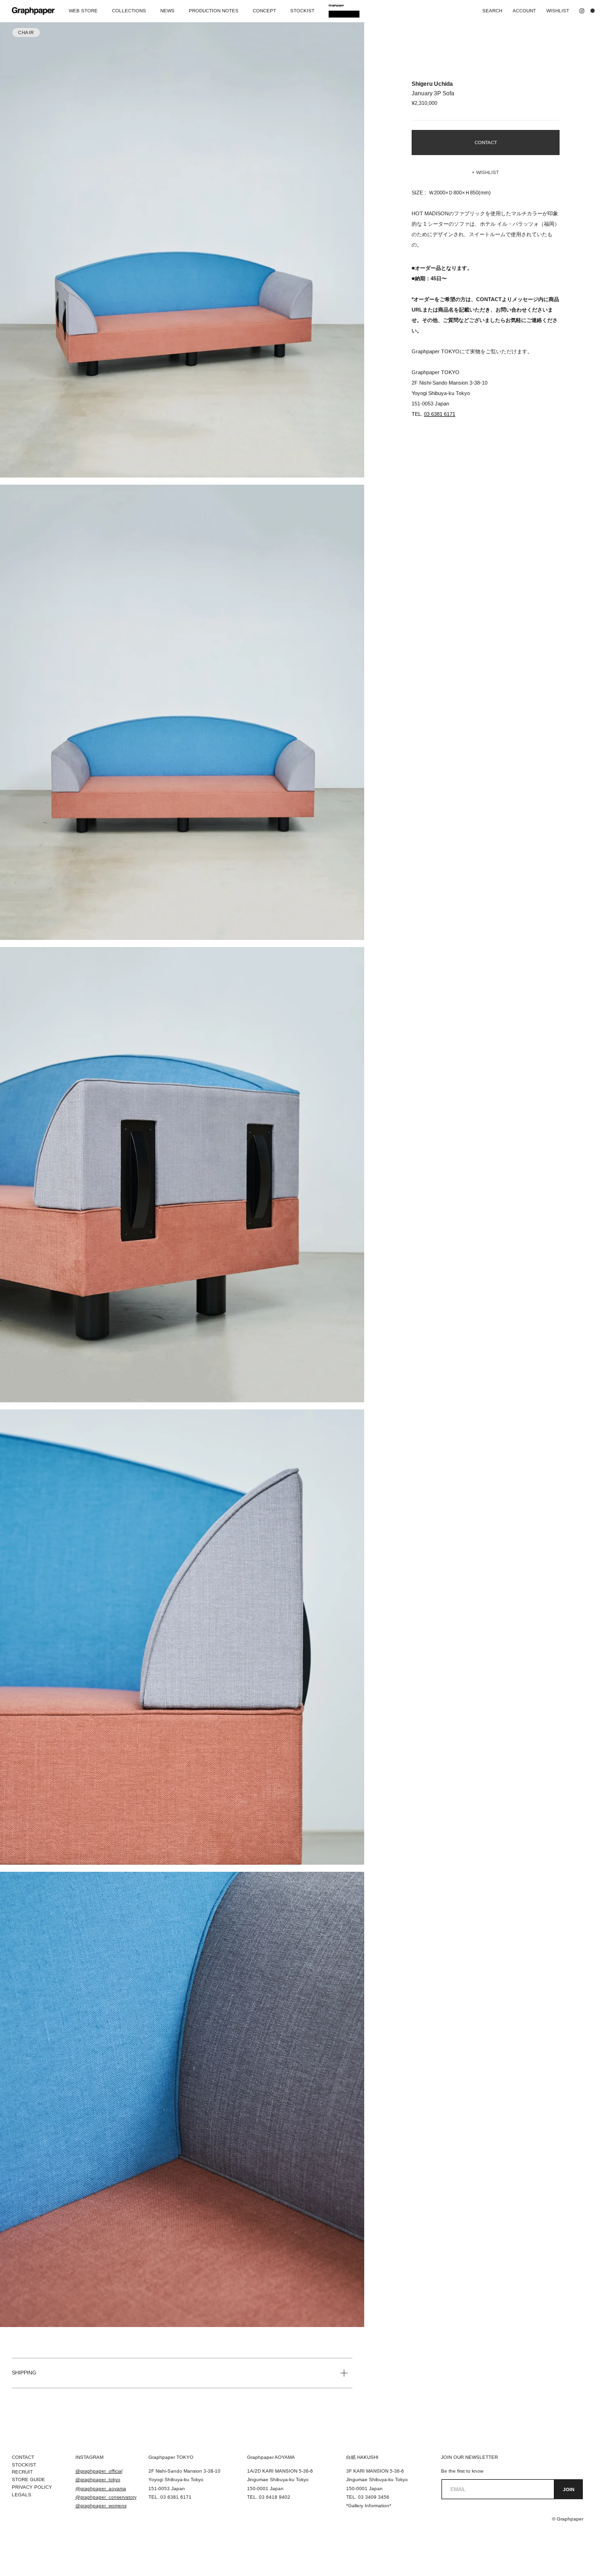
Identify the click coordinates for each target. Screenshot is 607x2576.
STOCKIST (24, 2465)
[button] (486, 173)
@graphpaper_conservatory (106, 2497)
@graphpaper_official (99, 2471)
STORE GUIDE (28, 2479)
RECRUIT (22, 2472)
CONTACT (23, 2457)
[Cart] (595, 11)
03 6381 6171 (440, 414)
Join (569, 2489)
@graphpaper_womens (101, 2506)
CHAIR (26, 32)
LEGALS (22, 2495)
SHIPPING (24, 2373)
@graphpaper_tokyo (98, 2479)
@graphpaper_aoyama (101, 2489)
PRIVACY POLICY (32, 2487)
